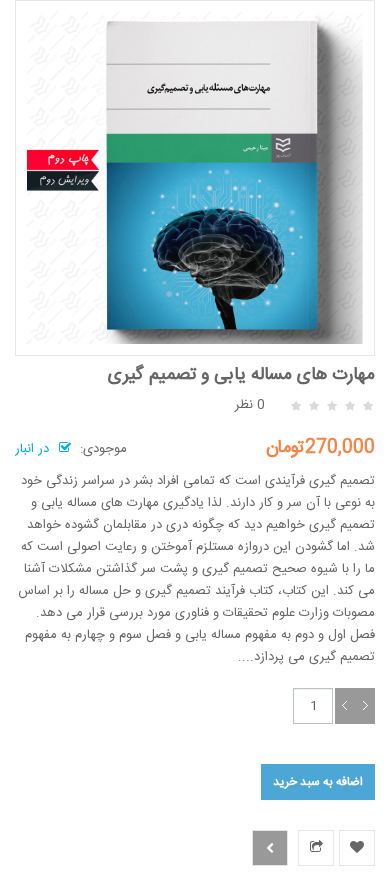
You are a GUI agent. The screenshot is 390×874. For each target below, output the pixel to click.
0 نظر (250, 405)
